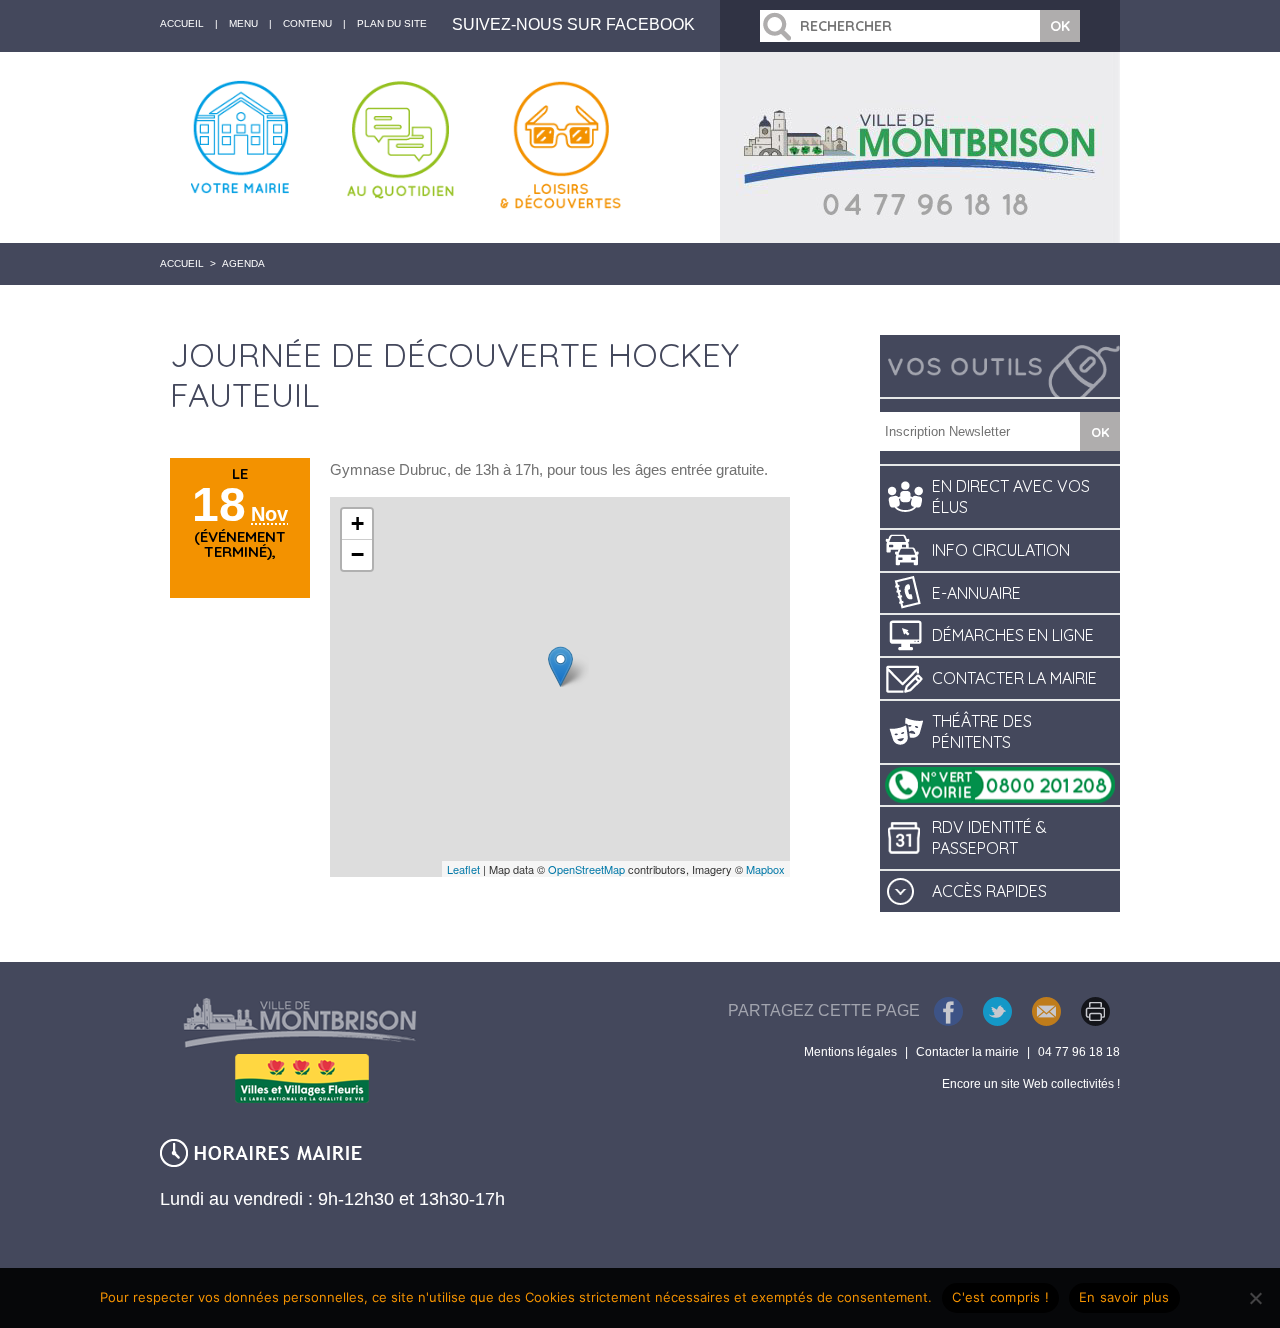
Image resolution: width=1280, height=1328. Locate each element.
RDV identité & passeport (989, 837)
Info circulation (1001, 550)
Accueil (182, 263)
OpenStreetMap (586, 869)
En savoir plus (1124, 1297)
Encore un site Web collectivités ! (1031, 1084)
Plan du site (392, 23)
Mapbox (765, 869)
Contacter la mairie (1014, 678)
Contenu (307, 23)
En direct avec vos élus (1011, 496)
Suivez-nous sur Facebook (573, 24)
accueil (182, 23)
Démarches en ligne (1013, 635)
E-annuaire (976, 593)
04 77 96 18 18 (1079, 1052)
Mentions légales (850, 1052)
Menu (243, 23)
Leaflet (463, 869)
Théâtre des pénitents (982, 731)
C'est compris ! (1000, 1297)
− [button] (357, 554)
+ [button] (357, 523)
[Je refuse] (1255, 1298)
